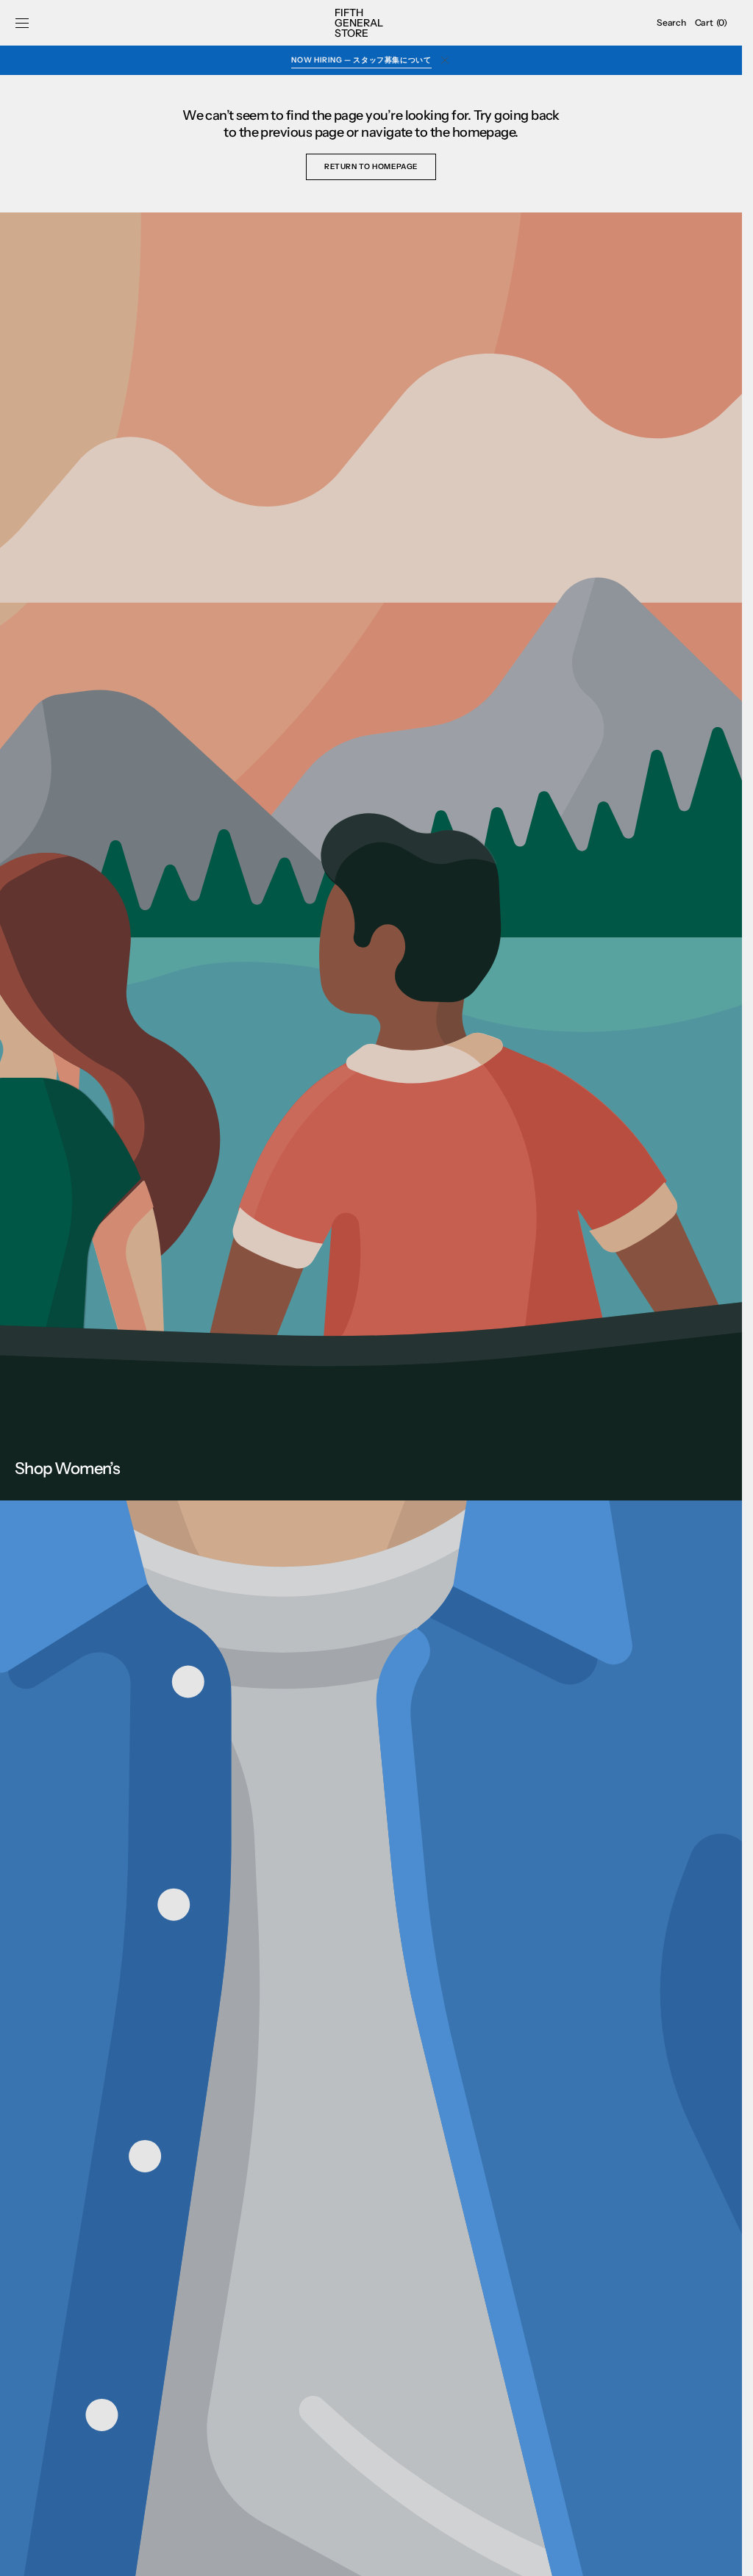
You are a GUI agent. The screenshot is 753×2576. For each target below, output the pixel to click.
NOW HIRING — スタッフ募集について (361, 60)
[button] (22, 23)
